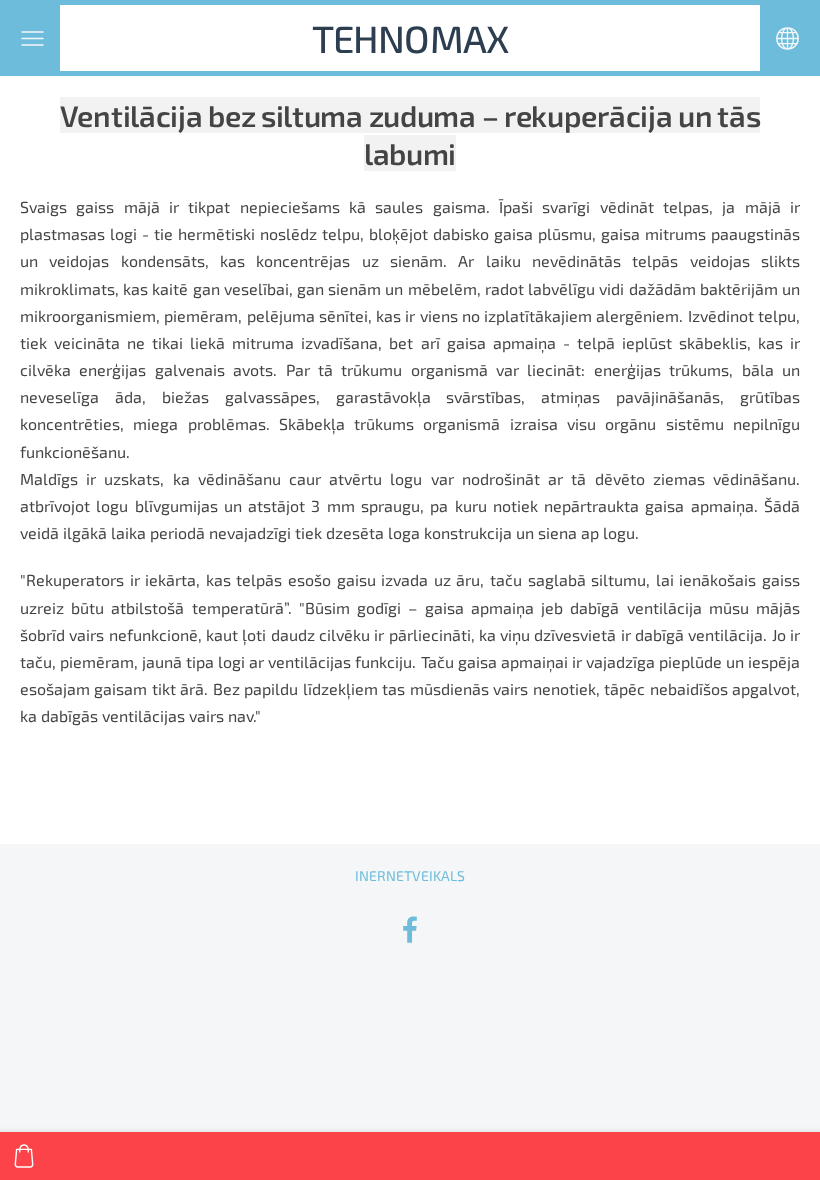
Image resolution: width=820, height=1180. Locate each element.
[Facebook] (410, 929)
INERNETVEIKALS (410, 875)
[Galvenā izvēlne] (32, 38)
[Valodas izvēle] (787, 38)
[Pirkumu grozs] (24, 1156)
